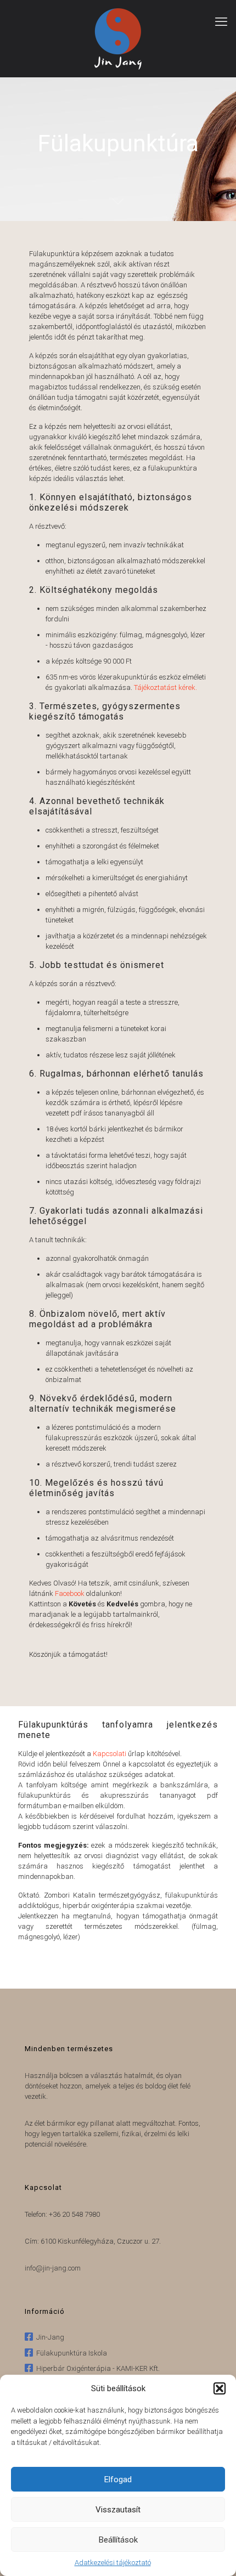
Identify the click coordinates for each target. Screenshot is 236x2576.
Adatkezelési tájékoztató (113, 2563)
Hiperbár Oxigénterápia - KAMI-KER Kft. (96, 2368)
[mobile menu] (221, 22)
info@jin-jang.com (53, 2268)
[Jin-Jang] (118, 38)
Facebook (70, 1593)
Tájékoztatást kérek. (165, 687)
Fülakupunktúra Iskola (70, 2353)
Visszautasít (118, 2510)
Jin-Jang (49, 2337)
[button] (220, 2388)
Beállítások (118, 2540)
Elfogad (118, 2479)
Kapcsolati (109, 1754)
